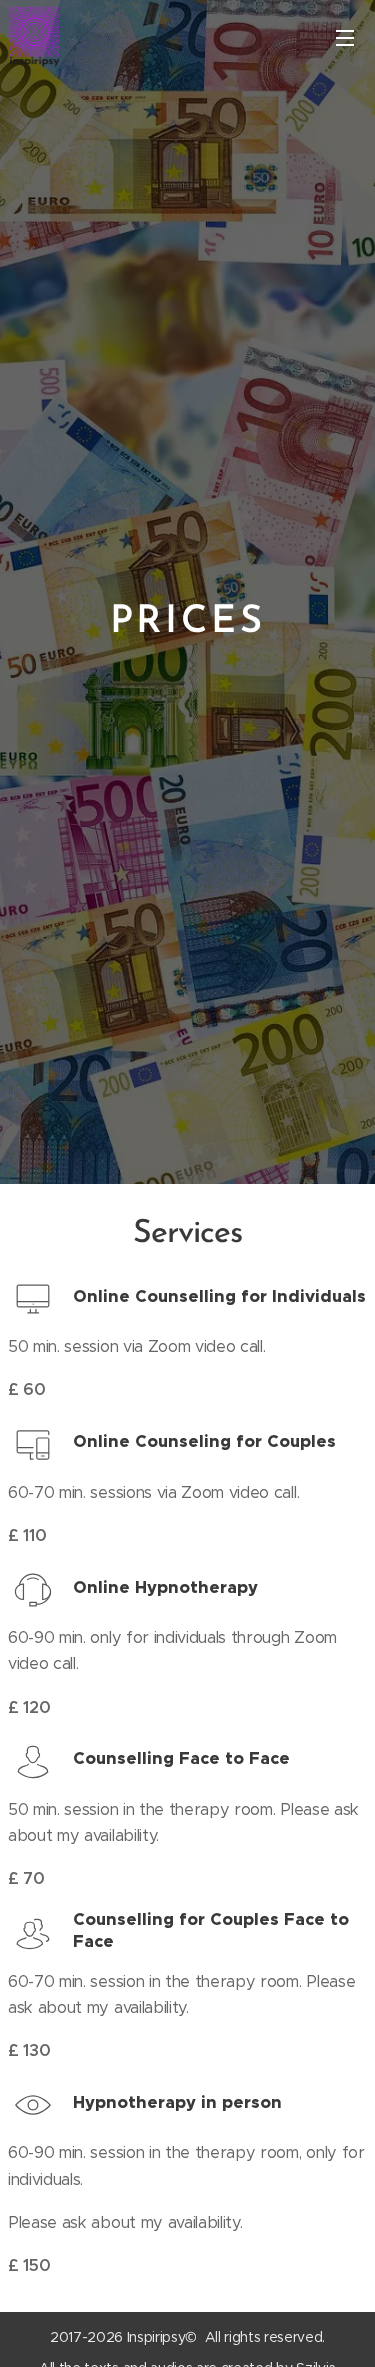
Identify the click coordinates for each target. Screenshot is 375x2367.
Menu (345, 37)
